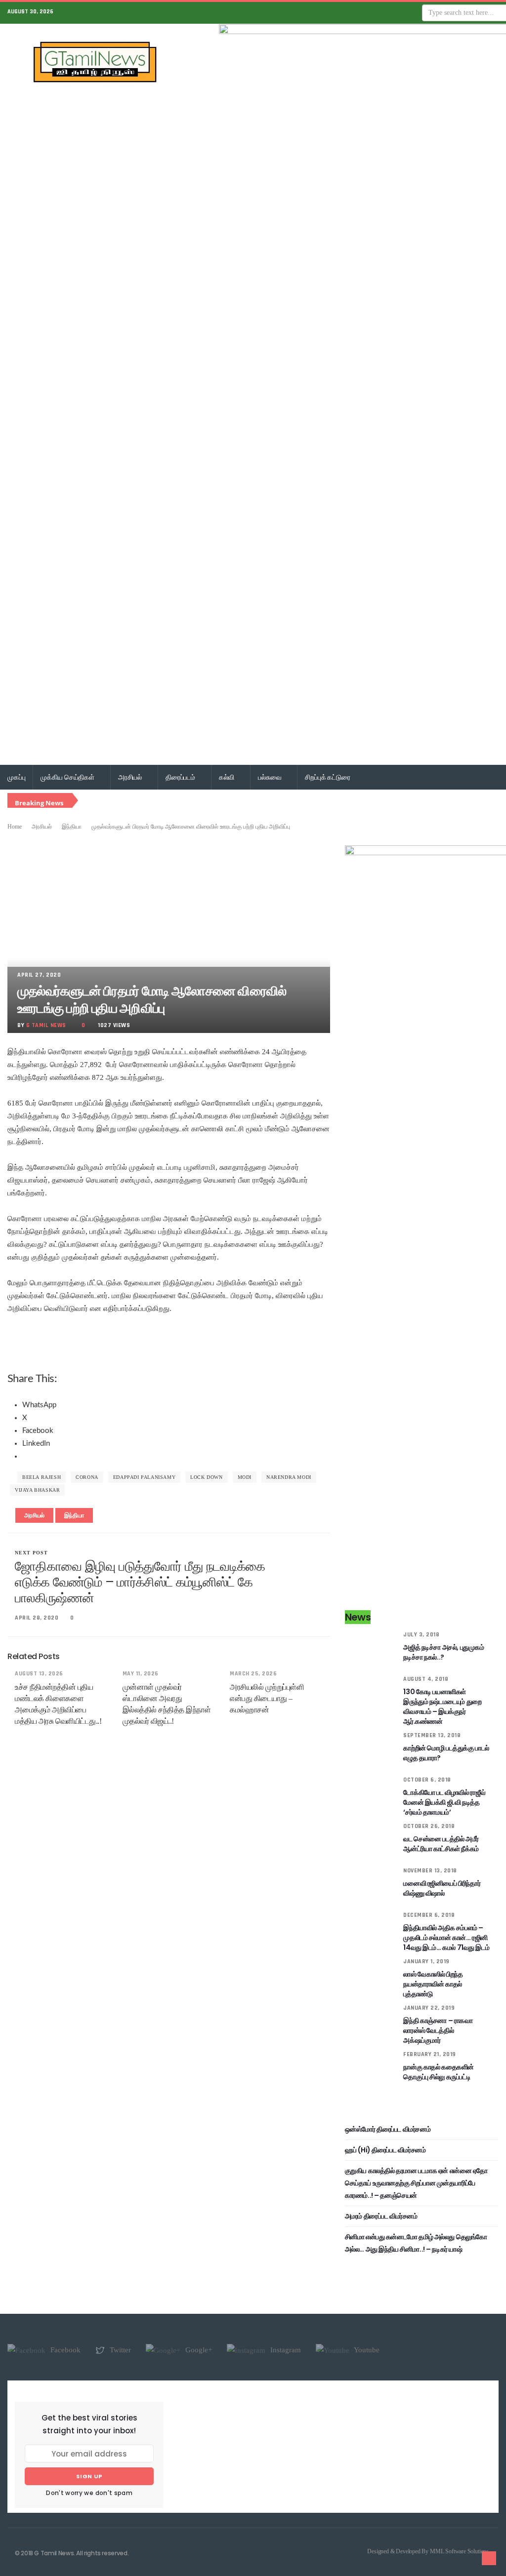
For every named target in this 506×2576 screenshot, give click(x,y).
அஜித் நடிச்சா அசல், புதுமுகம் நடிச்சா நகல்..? (443, 1652)
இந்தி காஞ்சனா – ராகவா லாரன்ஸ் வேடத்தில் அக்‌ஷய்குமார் (438, 2030)
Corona (87, 1477)
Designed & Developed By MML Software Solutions (428, 2551)
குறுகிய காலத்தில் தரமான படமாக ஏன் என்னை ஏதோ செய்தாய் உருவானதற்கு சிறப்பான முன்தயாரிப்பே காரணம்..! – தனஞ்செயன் (416, 2183)
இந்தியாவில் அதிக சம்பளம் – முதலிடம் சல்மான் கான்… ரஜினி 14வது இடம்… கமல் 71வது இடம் (446, 1938)
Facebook (64, 2350)
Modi (245, 1477)
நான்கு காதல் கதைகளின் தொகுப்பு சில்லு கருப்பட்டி (439, 2072)
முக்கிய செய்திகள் (68, 777)
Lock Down (206, 1477)
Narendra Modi (289, 1477)
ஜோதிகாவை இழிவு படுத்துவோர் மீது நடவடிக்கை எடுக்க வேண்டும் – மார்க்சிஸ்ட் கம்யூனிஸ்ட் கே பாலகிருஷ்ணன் (140, 1582)
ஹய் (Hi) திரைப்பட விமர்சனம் (385, 2150)
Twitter (119, 2350)
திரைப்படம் (181, 777)
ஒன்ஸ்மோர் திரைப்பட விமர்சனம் (388, 2129)
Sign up (89, 2476)
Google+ (198, 2350)
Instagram (285, 2350)
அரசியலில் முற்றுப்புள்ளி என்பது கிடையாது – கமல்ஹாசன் (267, 1698)
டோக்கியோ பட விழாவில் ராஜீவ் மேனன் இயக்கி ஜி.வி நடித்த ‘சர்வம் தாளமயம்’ (444, 1802)
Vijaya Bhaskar (37, 1490)
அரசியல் (131, 777)
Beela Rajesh (42, 1477)
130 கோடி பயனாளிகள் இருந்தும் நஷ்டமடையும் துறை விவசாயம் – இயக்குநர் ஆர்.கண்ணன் (442, 1706)
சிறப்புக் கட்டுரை (328, 777)
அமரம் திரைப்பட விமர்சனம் (381, 2216)
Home (15, 827)
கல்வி (227, 777)
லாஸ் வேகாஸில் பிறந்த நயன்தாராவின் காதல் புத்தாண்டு (433, 1984)
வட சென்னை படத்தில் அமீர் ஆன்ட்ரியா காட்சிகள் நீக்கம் (441, 1844)
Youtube (366, 2350)
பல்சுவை (270, 777)
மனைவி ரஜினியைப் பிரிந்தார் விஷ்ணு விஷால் (442, 1888)
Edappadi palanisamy (144, 1477)
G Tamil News (46, 1025)
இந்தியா (72, 827)
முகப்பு (16, 777)
